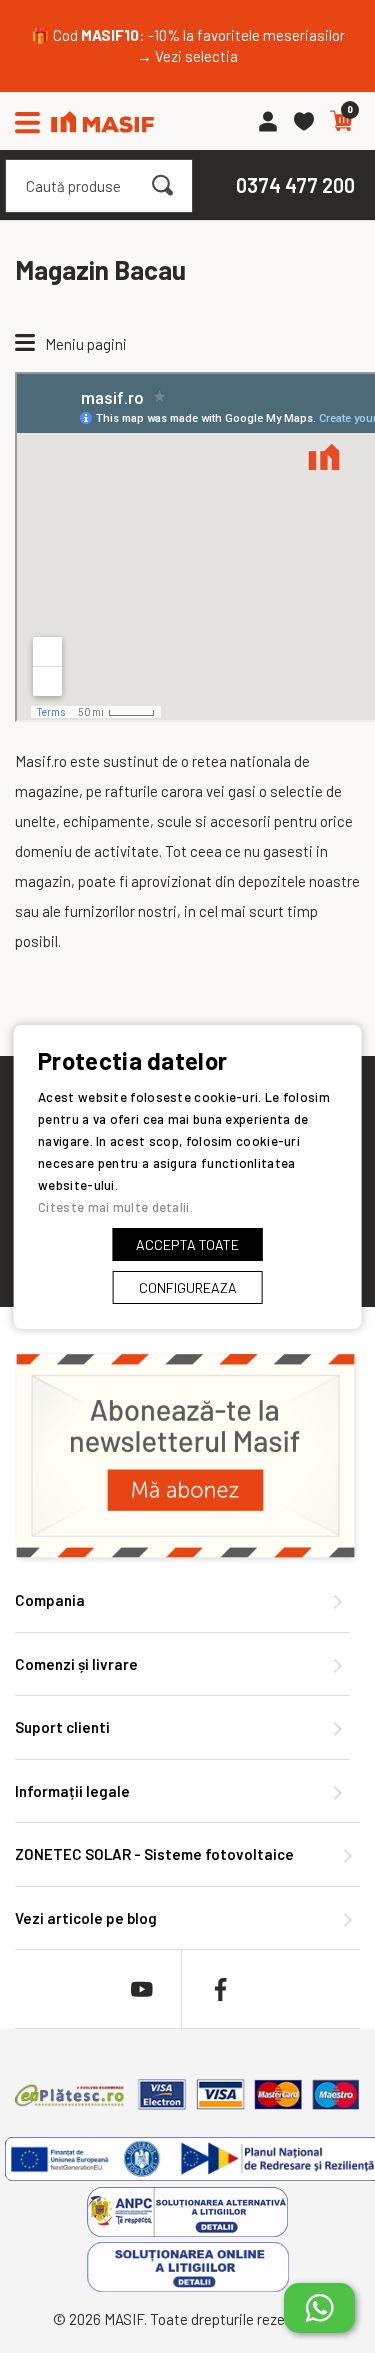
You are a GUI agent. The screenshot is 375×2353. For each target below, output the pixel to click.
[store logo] (102, 121)
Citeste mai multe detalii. (115, 1207)
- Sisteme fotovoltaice (154, 1854)
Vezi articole (86, 1918)
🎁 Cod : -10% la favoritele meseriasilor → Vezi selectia (188, 45)
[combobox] (99, 186)
